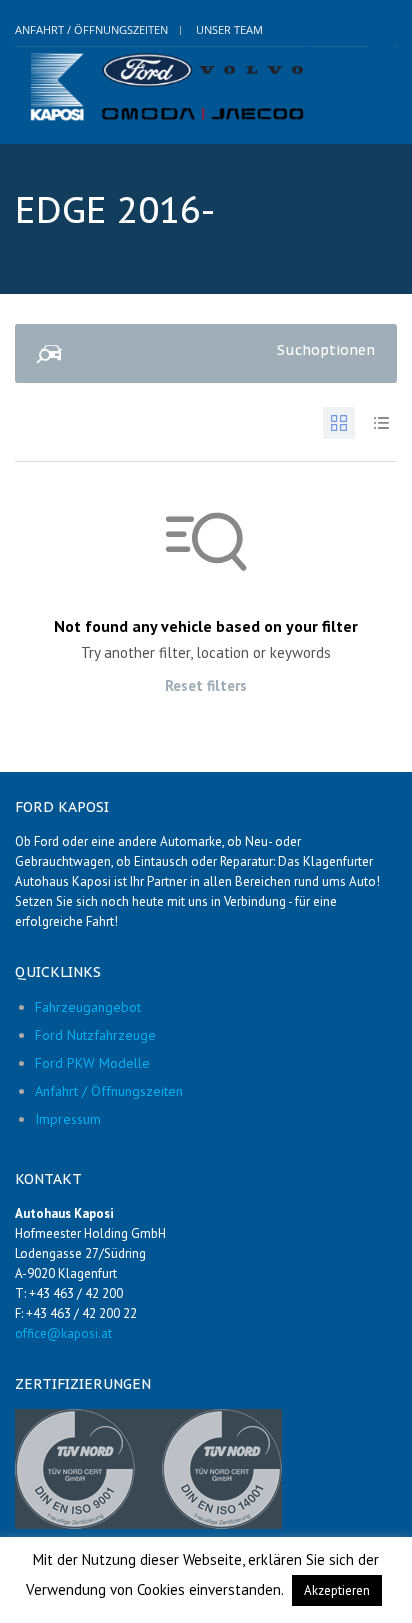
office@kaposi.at (63, 1333)
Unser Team (229, 29)
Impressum (68, 1119)
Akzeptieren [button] (337, 1590)
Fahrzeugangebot (88, 1007)
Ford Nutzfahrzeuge (95, 1035)
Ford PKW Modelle (92, 1063)
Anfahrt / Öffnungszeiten (91, 29)
